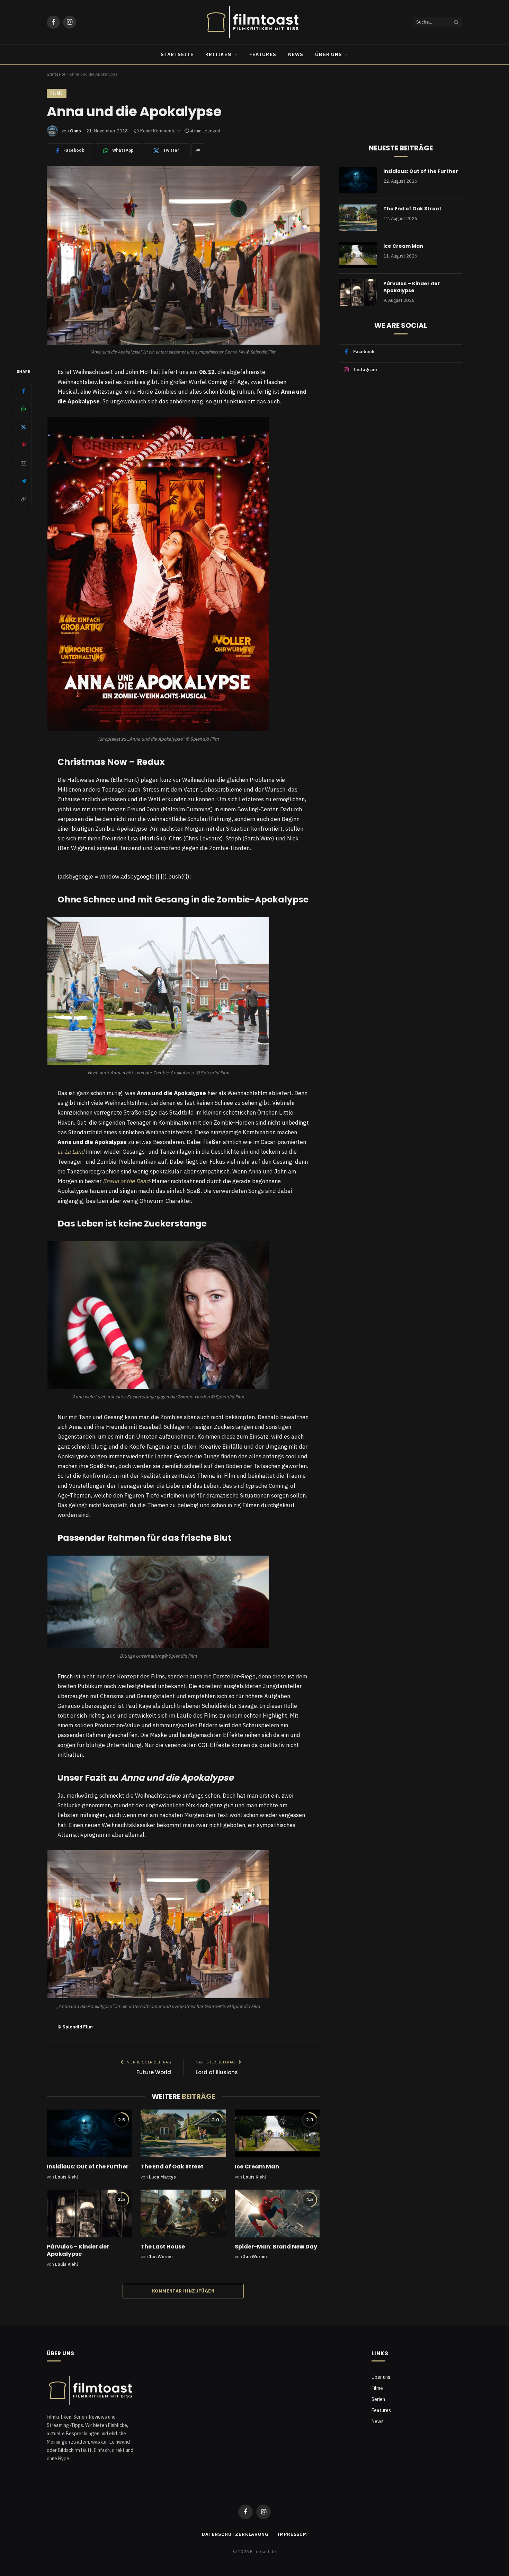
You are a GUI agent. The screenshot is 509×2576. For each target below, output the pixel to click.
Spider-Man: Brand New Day (276, 2247)
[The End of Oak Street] (183, 2133)
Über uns (329, 54)
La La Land (71, 1152)
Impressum (292, 2534)
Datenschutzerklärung (235, 2534)
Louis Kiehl (66, 2177)
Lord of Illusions (217, 2072)
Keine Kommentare (160, 131)
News (296, 54)
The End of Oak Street (172, 2167)
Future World (154, 2072)
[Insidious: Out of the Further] (89, 2133)
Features (263, 54)
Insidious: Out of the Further (88, 2167)
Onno (75, 131)
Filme (57, 93)
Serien (378, 2399)
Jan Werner (161, 2257)
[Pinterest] (24, 445)
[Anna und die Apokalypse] (183, 256)
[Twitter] (24, 427)
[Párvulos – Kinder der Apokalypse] (89, 2213)
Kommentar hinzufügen (183, 2291)
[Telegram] (24, 481)
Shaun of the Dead (126, 1181)
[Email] (24, 463)
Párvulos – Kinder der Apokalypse (78, 2251)
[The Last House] (183, 2213)
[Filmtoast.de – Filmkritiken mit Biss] (254, 22)
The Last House (163, 2247)
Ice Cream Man (257, 2167)
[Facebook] (24, 391)
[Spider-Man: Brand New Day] (277, 2213)
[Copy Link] (24, 499)
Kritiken (218, 54)
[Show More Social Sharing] (198, 150)
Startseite (177, 54)
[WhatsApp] (24, 409)
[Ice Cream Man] (277, 2133)
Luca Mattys (162, 2177)
